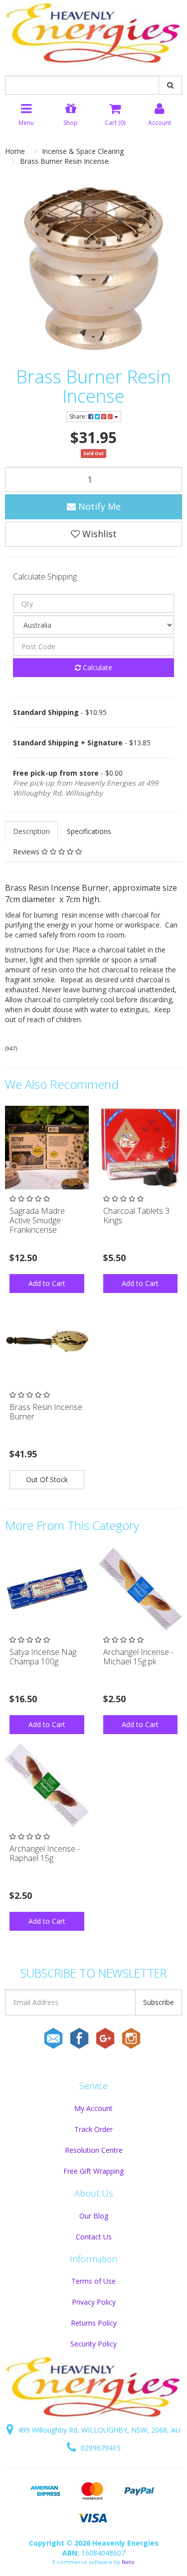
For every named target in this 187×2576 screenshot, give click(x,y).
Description (31, 831)
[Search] (170, 85)
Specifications (89, 831)
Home (15, 151)
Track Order (93, 2129)
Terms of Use (93, 2281)
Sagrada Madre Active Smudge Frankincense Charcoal (37, 1225)
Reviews (27, 852)
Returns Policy (94, 2323)
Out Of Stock (47, 1479)
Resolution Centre (94, 2150)
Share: (79, 416)
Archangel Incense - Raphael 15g (45, 1853)
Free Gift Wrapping (93, 2171)
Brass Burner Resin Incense (64, 161)
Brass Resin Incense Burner (46, 1412)
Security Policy (93, 2344)
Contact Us (94, 2237)
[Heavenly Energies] (93, 34)
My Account (93, 2108)
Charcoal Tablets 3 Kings (136, 1216)
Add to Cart (47, 1283)
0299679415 (100, 2448)
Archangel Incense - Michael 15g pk (138, 1657)
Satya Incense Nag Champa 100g (43, 1657)
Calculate (96, 667)
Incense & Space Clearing (83, 151)
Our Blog (94, 2216)
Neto (128, 2562)
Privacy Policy (94, 2302)
